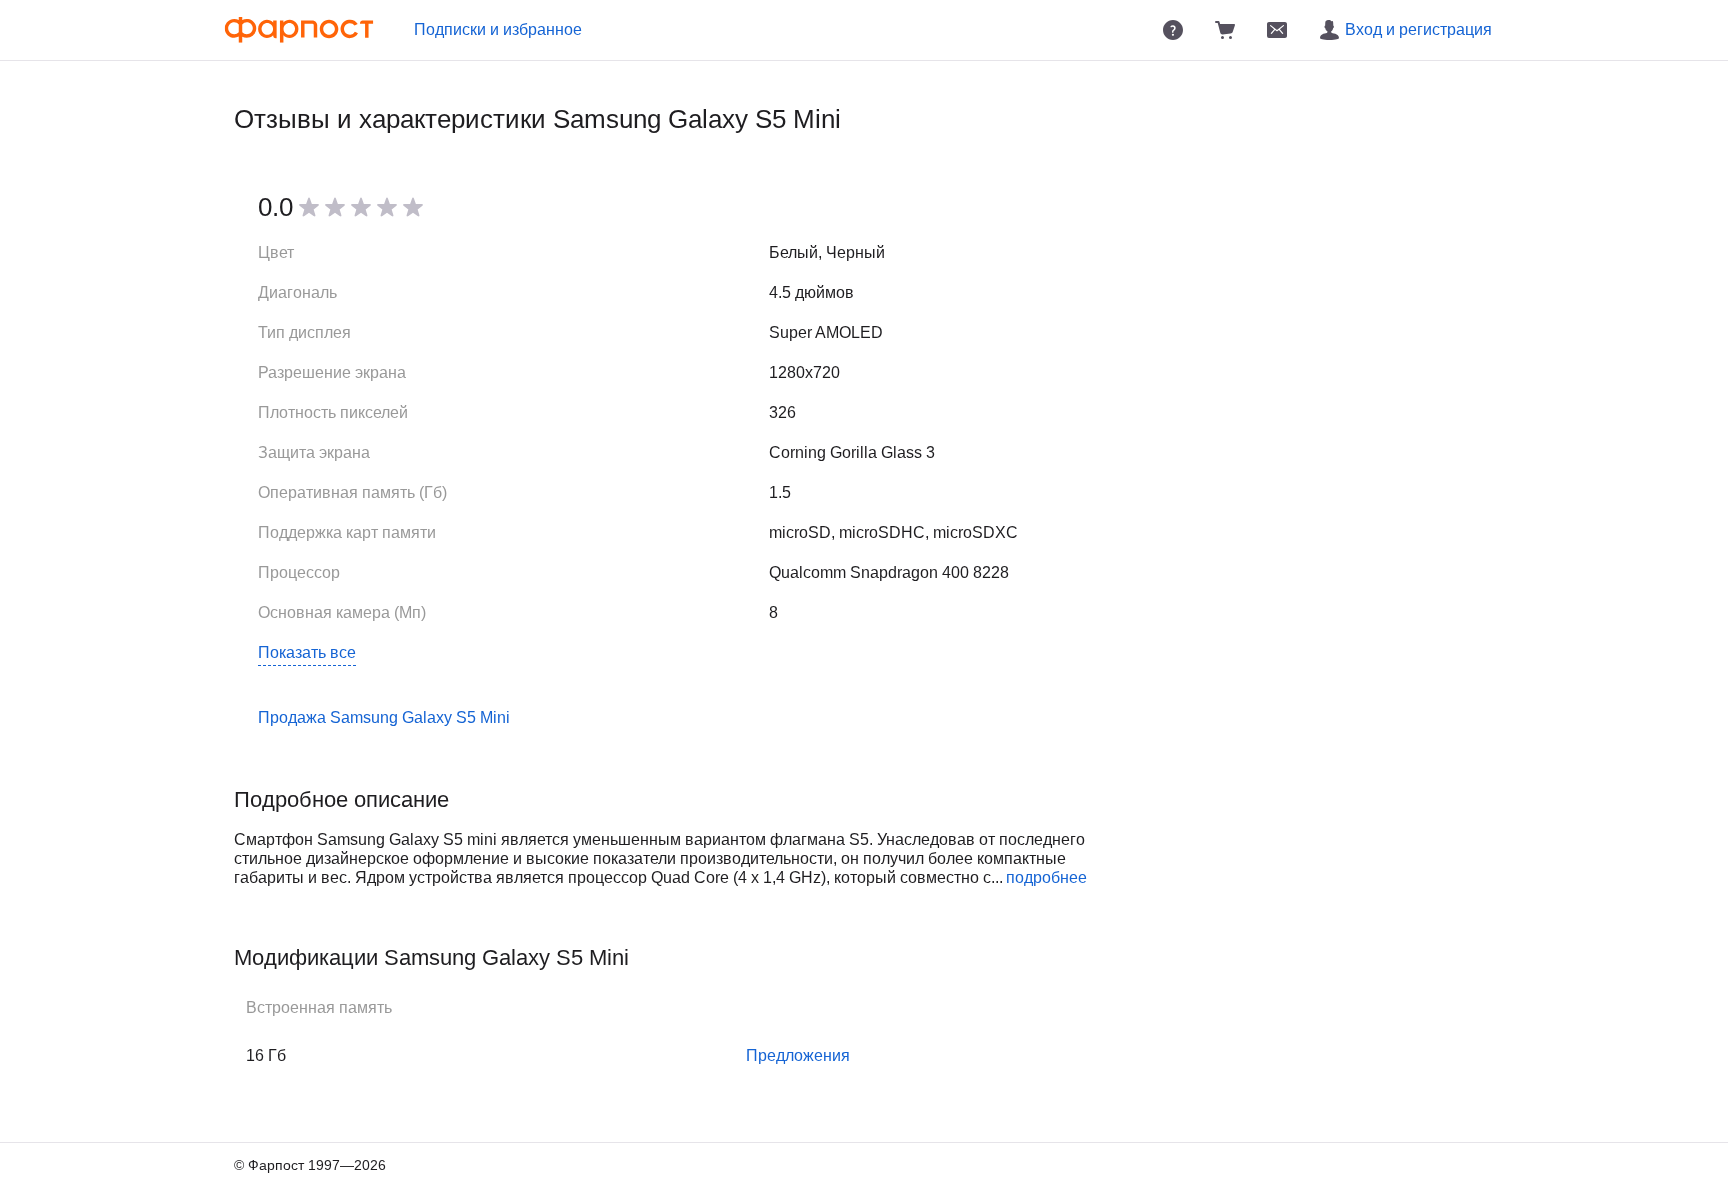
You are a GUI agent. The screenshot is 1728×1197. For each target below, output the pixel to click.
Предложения (798, 1055)
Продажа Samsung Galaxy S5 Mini (384, 717)
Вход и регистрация (1418, 29)
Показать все (307, 652)
